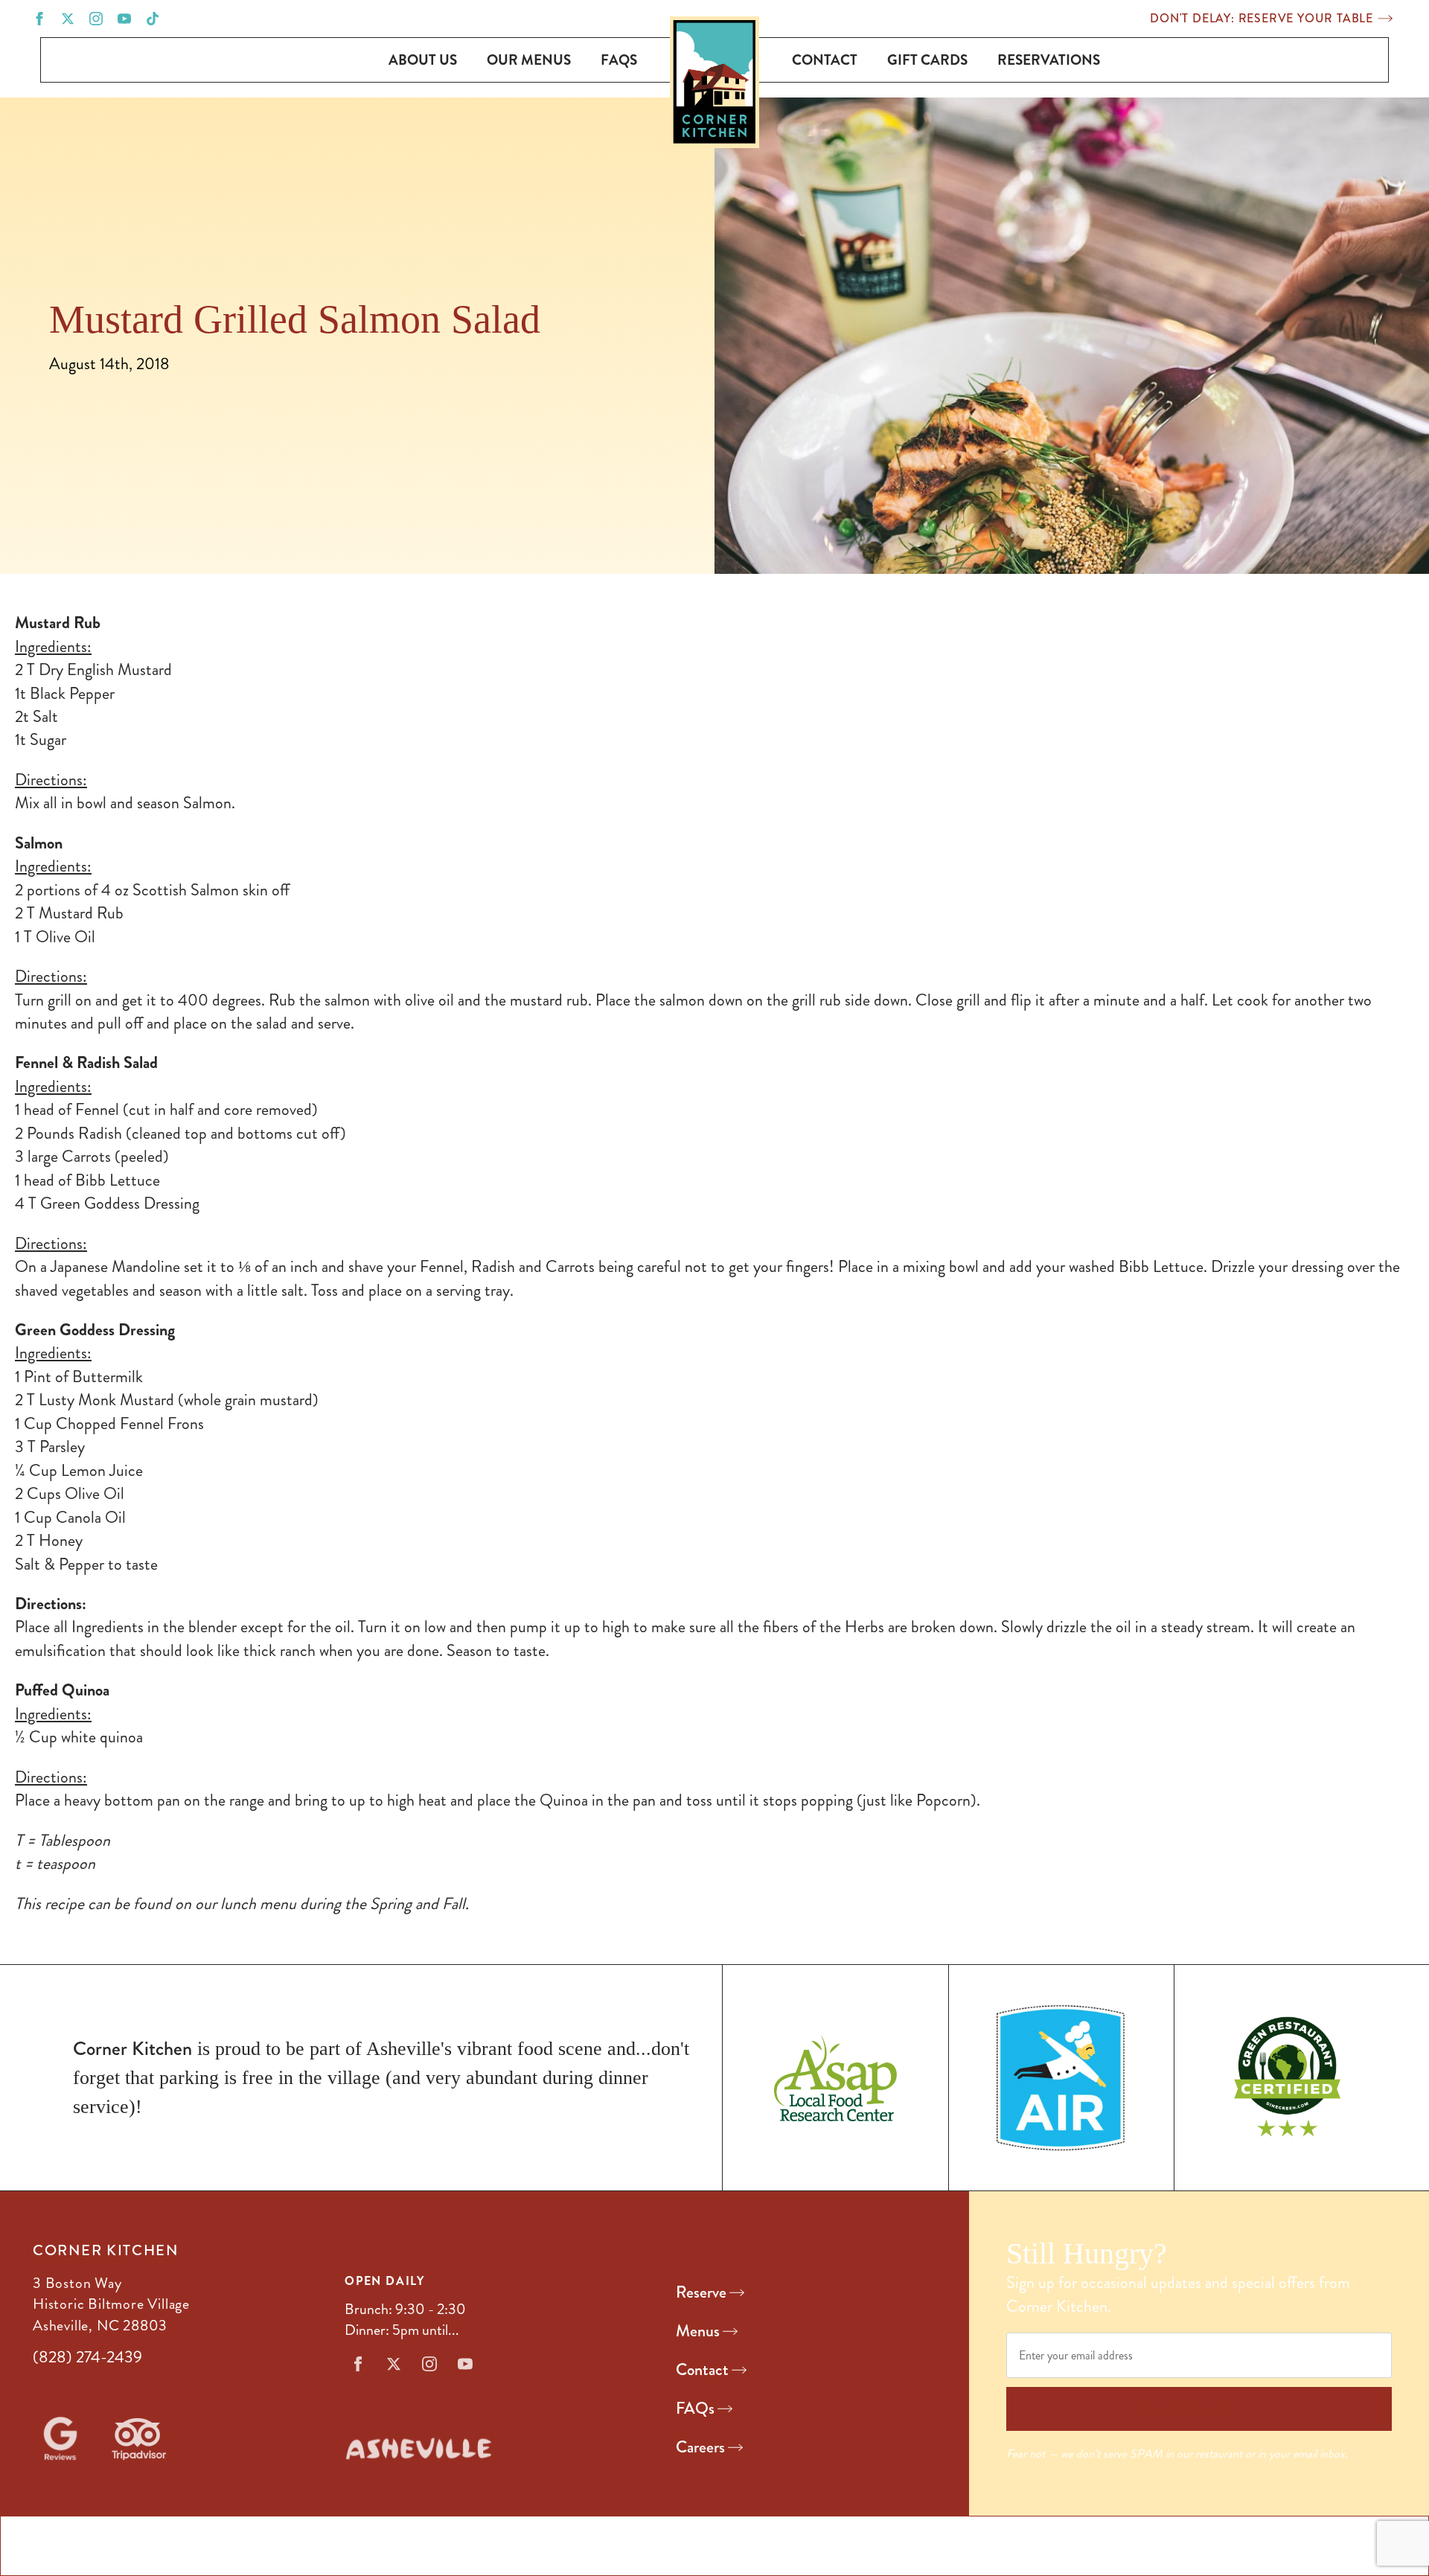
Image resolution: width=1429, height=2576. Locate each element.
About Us (423, 60)
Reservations (1049, 60)
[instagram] (96, 19)
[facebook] (39, 19)
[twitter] (68, 19)
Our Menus (529, 60)
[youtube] (124, 19)
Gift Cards (927, 60)
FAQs (619, 60)
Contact (825, 60)
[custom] (153, 19)
